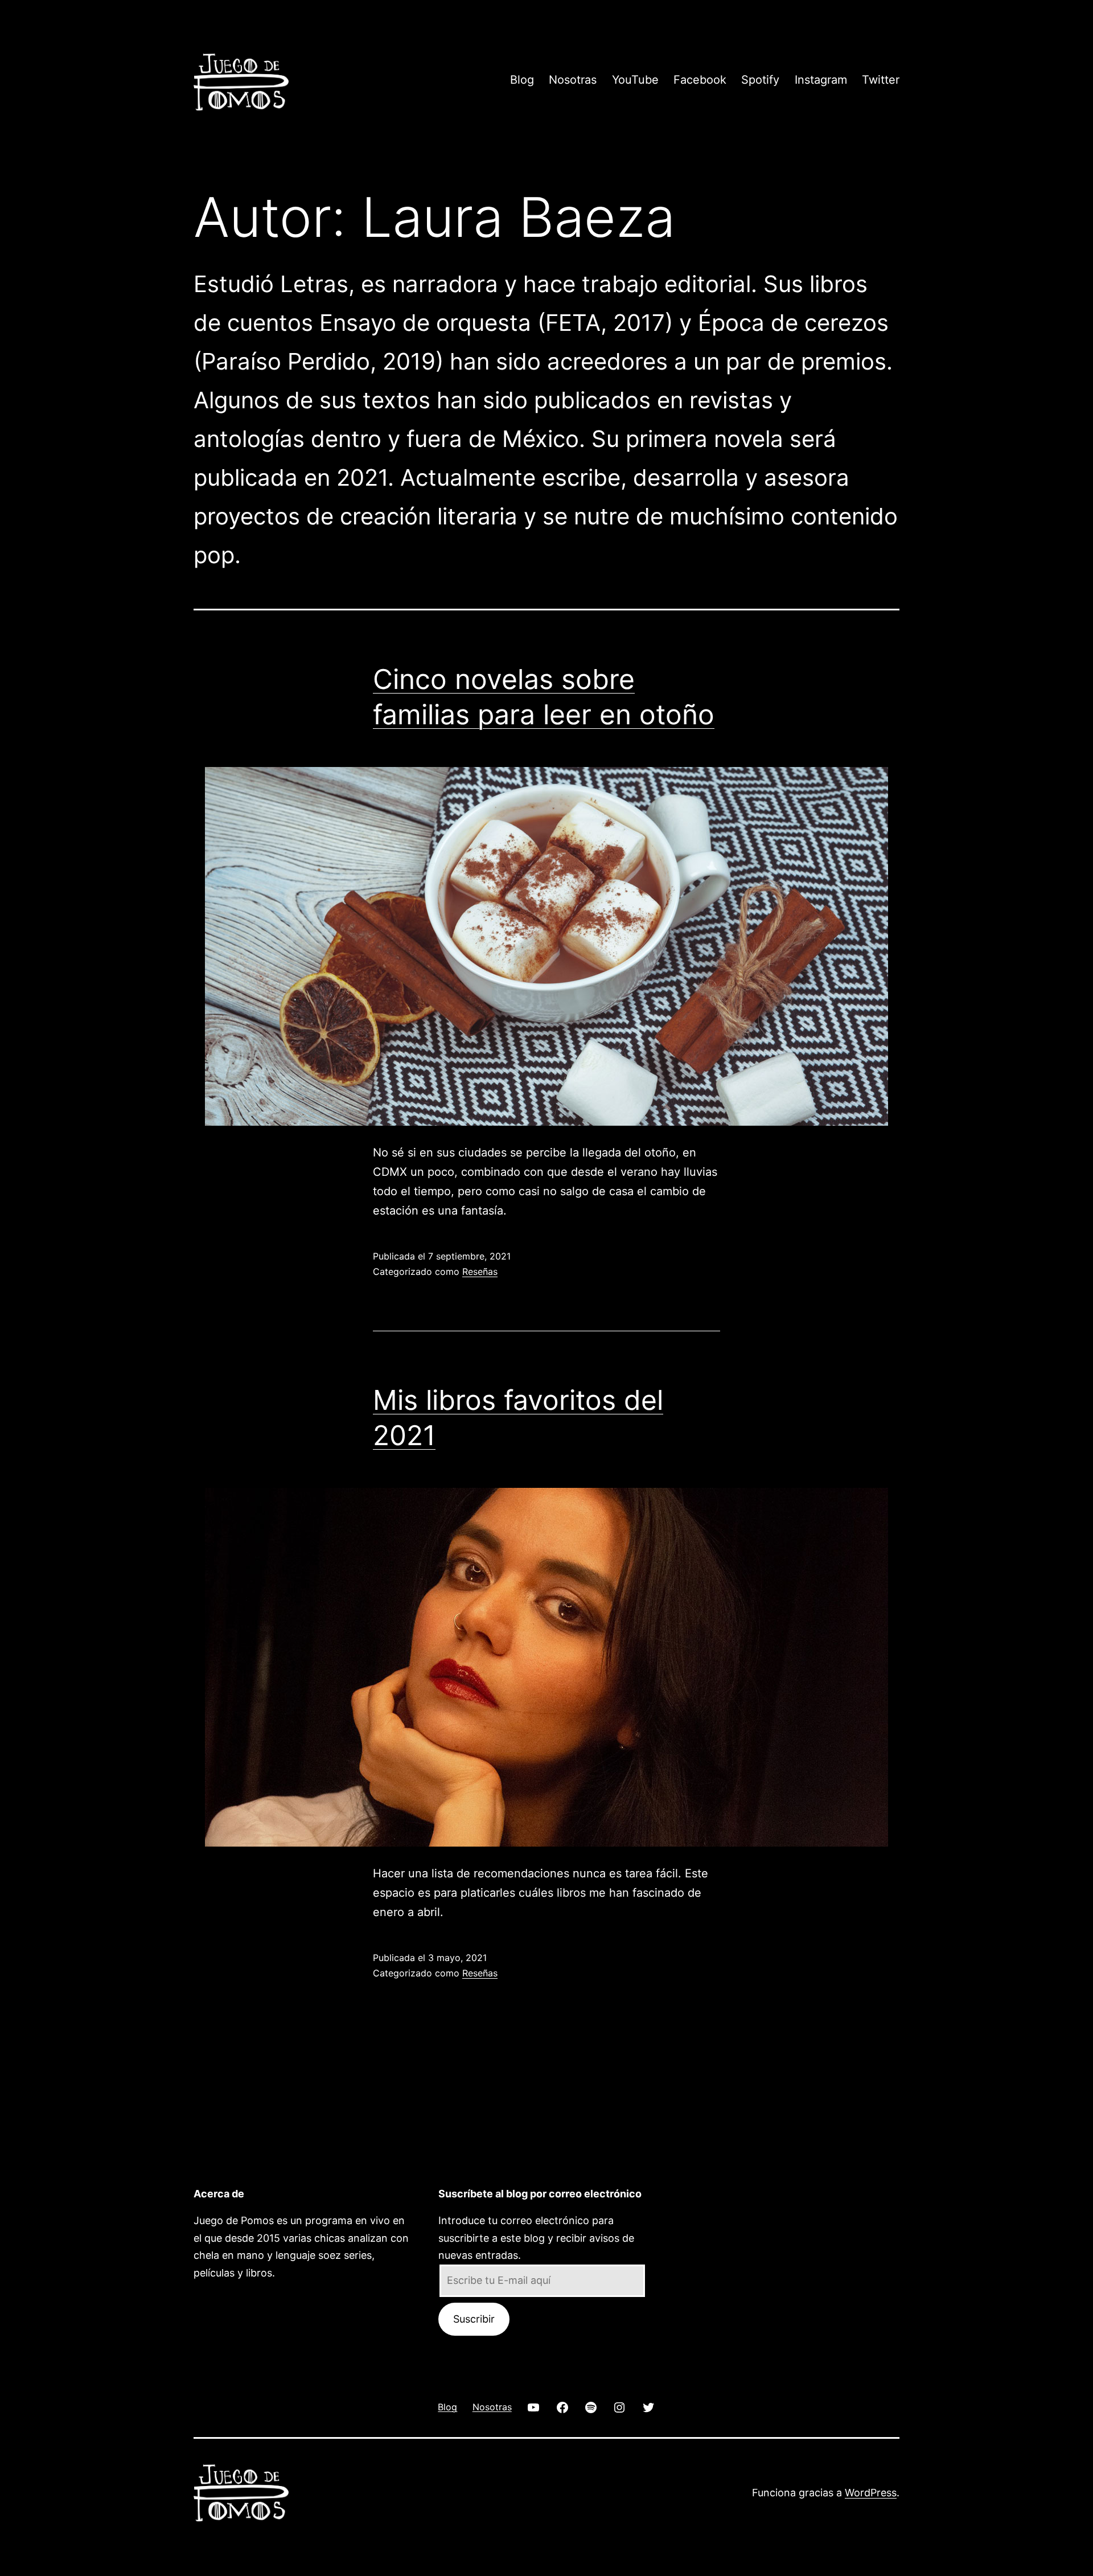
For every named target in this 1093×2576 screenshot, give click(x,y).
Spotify (760, 80)
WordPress (871, 2493)
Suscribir (474, 2319)
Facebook (700, 80)
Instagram (821, 80)
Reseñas (480, 1271)
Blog (522, 80)
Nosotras (573, 80)
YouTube (635, 80)
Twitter (881, 80)
